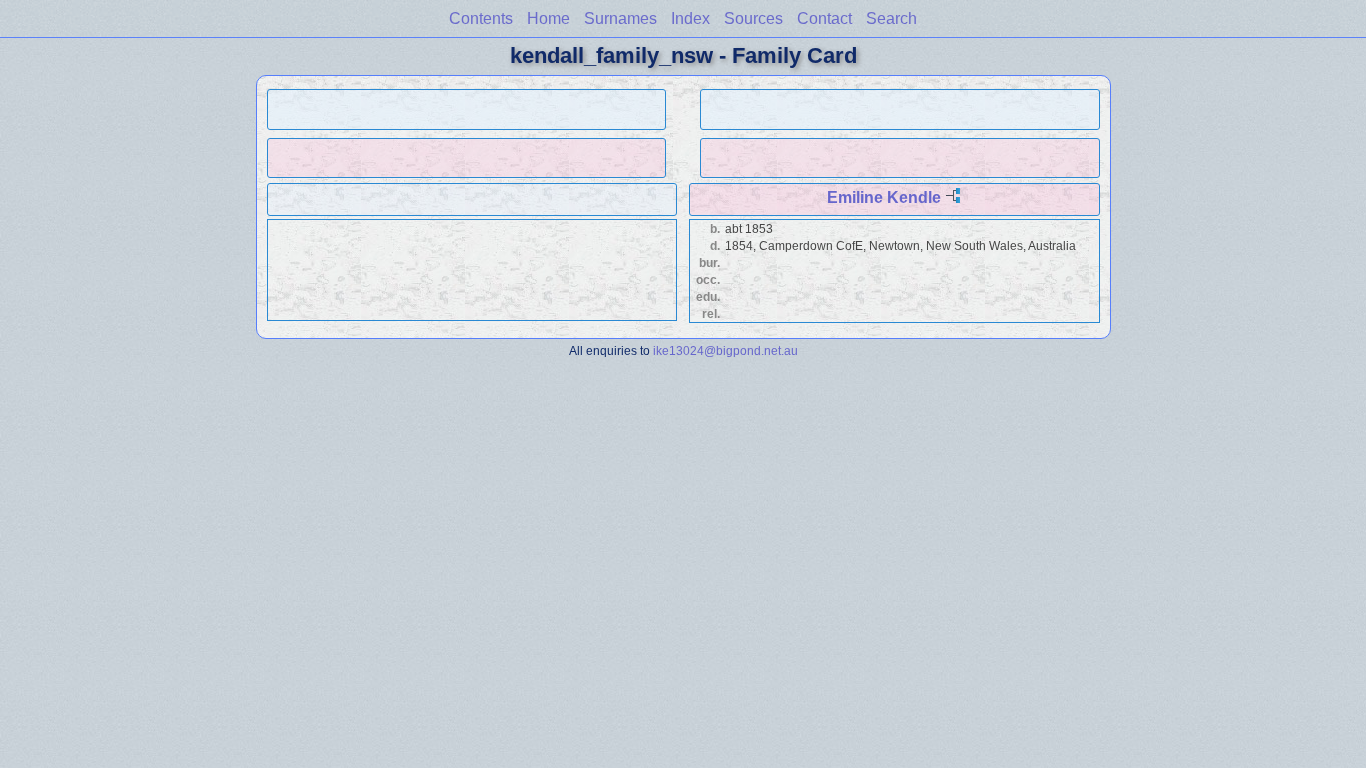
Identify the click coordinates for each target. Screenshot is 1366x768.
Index (690, 18)
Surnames (620, 18)
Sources (753, 18)
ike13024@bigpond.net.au (725, 350)
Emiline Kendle (884, 197)
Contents (481, 18)
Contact (824, 18)
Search (891, 18)
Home (548, 18)
